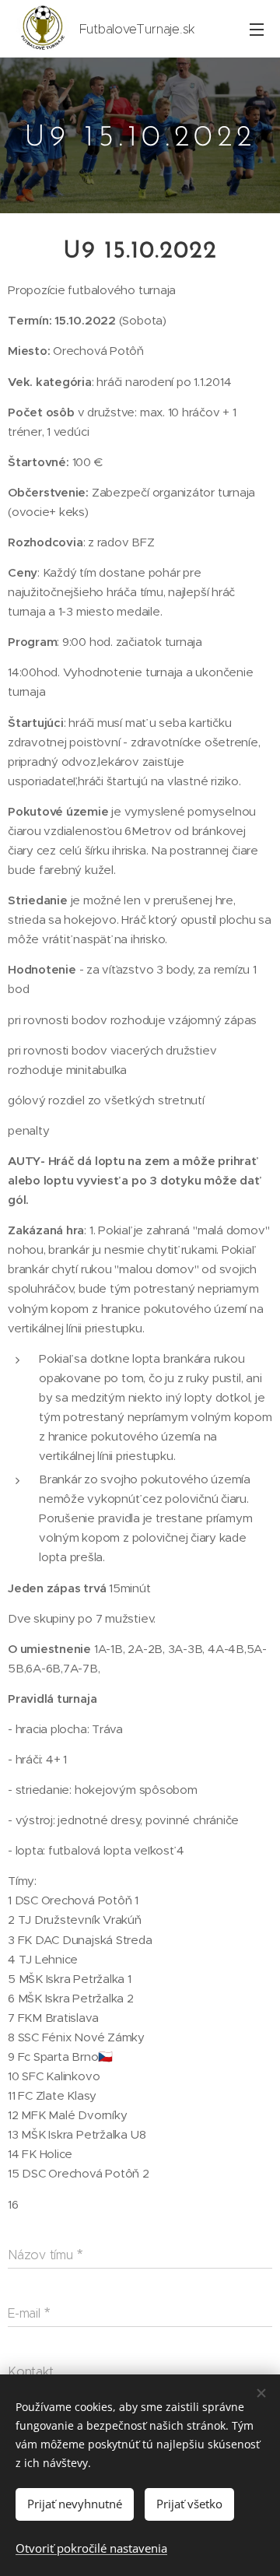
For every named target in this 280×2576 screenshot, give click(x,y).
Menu (257, 29)
